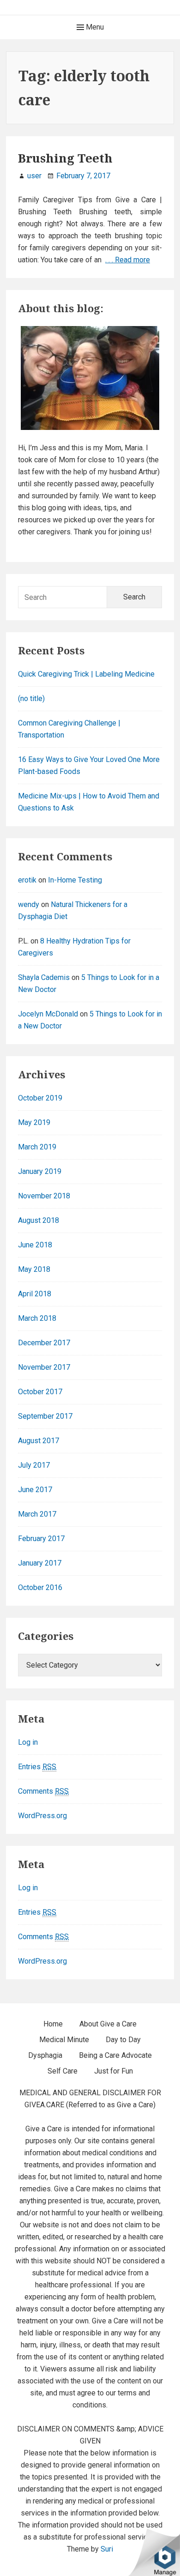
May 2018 (34, 1269)
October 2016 (40, 1587)
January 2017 (40, 1563)
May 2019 (34, 1122)
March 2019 (37, 1147)
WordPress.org (42, 1816)
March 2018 (37, 1318)
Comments (43, 1791)
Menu (94, 27)
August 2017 (39, 1441)
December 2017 (44, 1343)
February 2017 (41, 1539)
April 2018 (35, 1294)
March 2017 (37, 1514)
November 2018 (44, 1196)
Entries (37, 1767)
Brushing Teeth (65, 158)
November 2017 (44, 1367)
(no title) (31, 698)
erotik (27, 880)
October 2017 (40, 1392)
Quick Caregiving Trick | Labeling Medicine (86, 674)
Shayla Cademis (44, 977)
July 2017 (34, 1465)
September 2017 (45, 1416)
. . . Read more (128, 260)
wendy (29, 904)
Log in (28, 1742)
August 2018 (39, 1220)
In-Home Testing (75, 880)
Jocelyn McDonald (48, 1014)
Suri (107, 2549)
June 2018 (35, 1245)
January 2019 (40, 1171)
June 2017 (35, 1490)
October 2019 (40, 1098)
